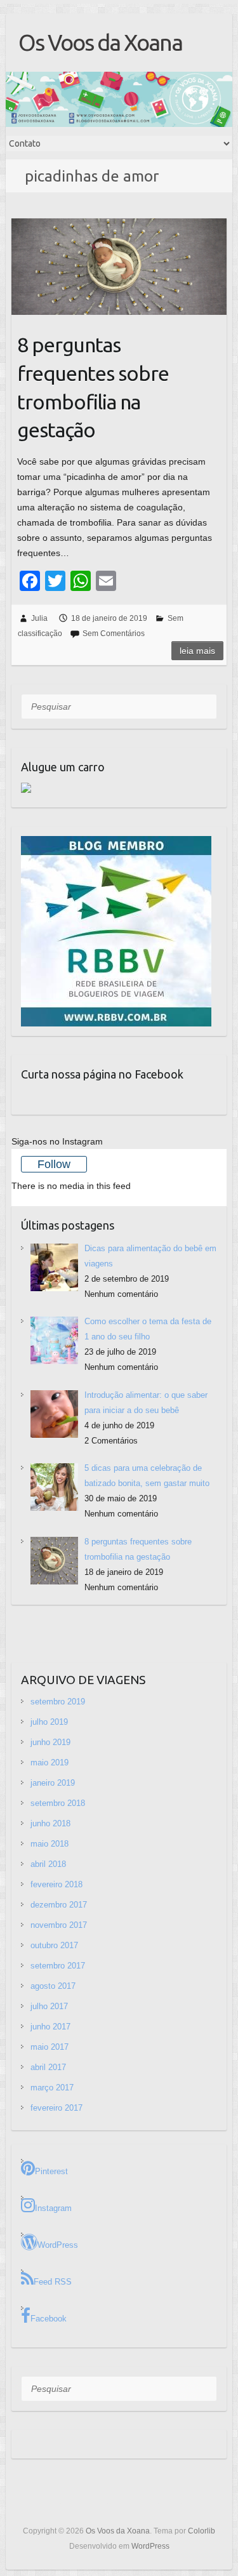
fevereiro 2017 (56, 2108)
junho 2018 (50, 1823)
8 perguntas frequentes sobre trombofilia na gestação (93, 387)
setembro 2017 (58, 1966)
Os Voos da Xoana (100, 42)
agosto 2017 (53, 1986)
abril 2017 (48, 2067)
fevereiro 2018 (56, 1884)
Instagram (53, 2208)
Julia (39, 618)
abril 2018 (48, 1864)
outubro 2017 (54, 1945)
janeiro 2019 (53, 1783)
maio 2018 (50, 1844)
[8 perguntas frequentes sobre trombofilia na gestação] (119, 267)
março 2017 (52, 2088)
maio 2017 (50, 2047)
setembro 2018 (58, 1803)
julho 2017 (49, 2006)
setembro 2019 (58, 1702)
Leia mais (197, 651)
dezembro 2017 (59, 1905)
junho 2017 (50, 2027)
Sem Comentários (114, 634)
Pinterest (51, 2171)
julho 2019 (49, 1722)
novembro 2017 (59, 1925)
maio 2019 (50, 1763)
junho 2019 (50, 1742)
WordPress (58, 2245)
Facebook (49, 2319)
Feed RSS (53, 2282)
